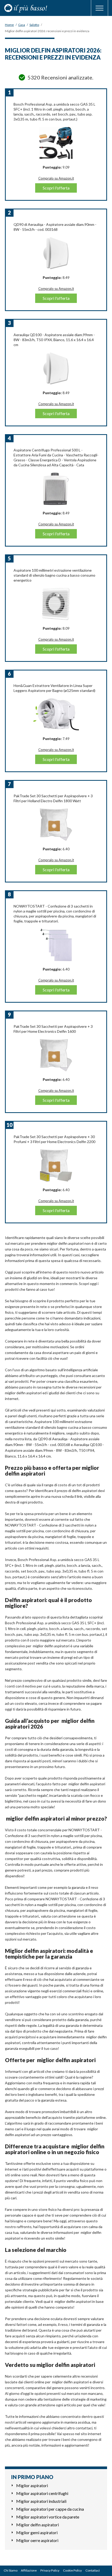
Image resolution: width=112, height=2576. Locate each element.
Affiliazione (29, 2570)
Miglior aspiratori (32, 2485)
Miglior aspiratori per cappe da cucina (50, 2509)
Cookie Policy (72, 2570)
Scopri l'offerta (56, 188)
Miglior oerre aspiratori (37, 2540)
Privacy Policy (50, 2570)
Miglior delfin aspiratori (38, 2525)
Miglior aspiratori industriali (41, 2501)
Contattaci (93, 2570)
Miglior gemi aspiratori (37, 2532)
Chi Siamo (11, 2570)
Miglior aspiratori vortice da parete (48, 2517)
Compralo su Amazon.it (56, 178)
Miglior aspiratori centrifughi (42, 2493)
